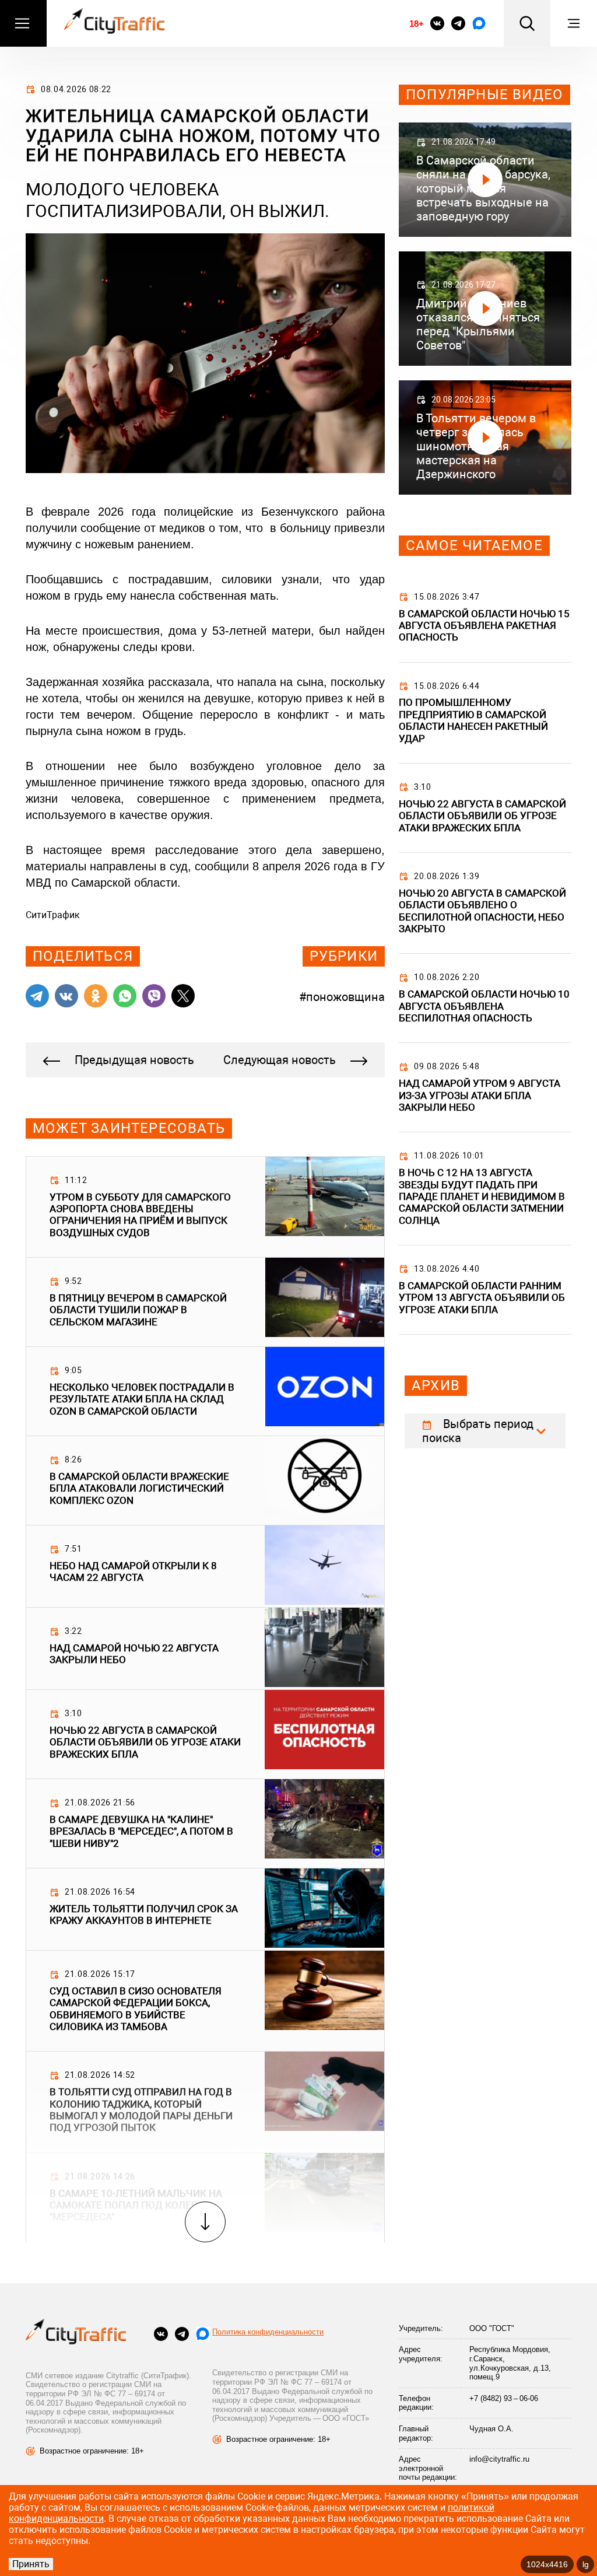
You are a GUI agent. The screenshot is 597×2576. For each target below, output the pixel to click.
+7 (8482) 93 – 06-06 (504, 2398)
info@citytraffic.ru (499, 2459)
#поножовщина (342, 997)
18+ (416, 24)
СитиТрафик (53, 915)
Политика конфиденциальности (268, 2332)
